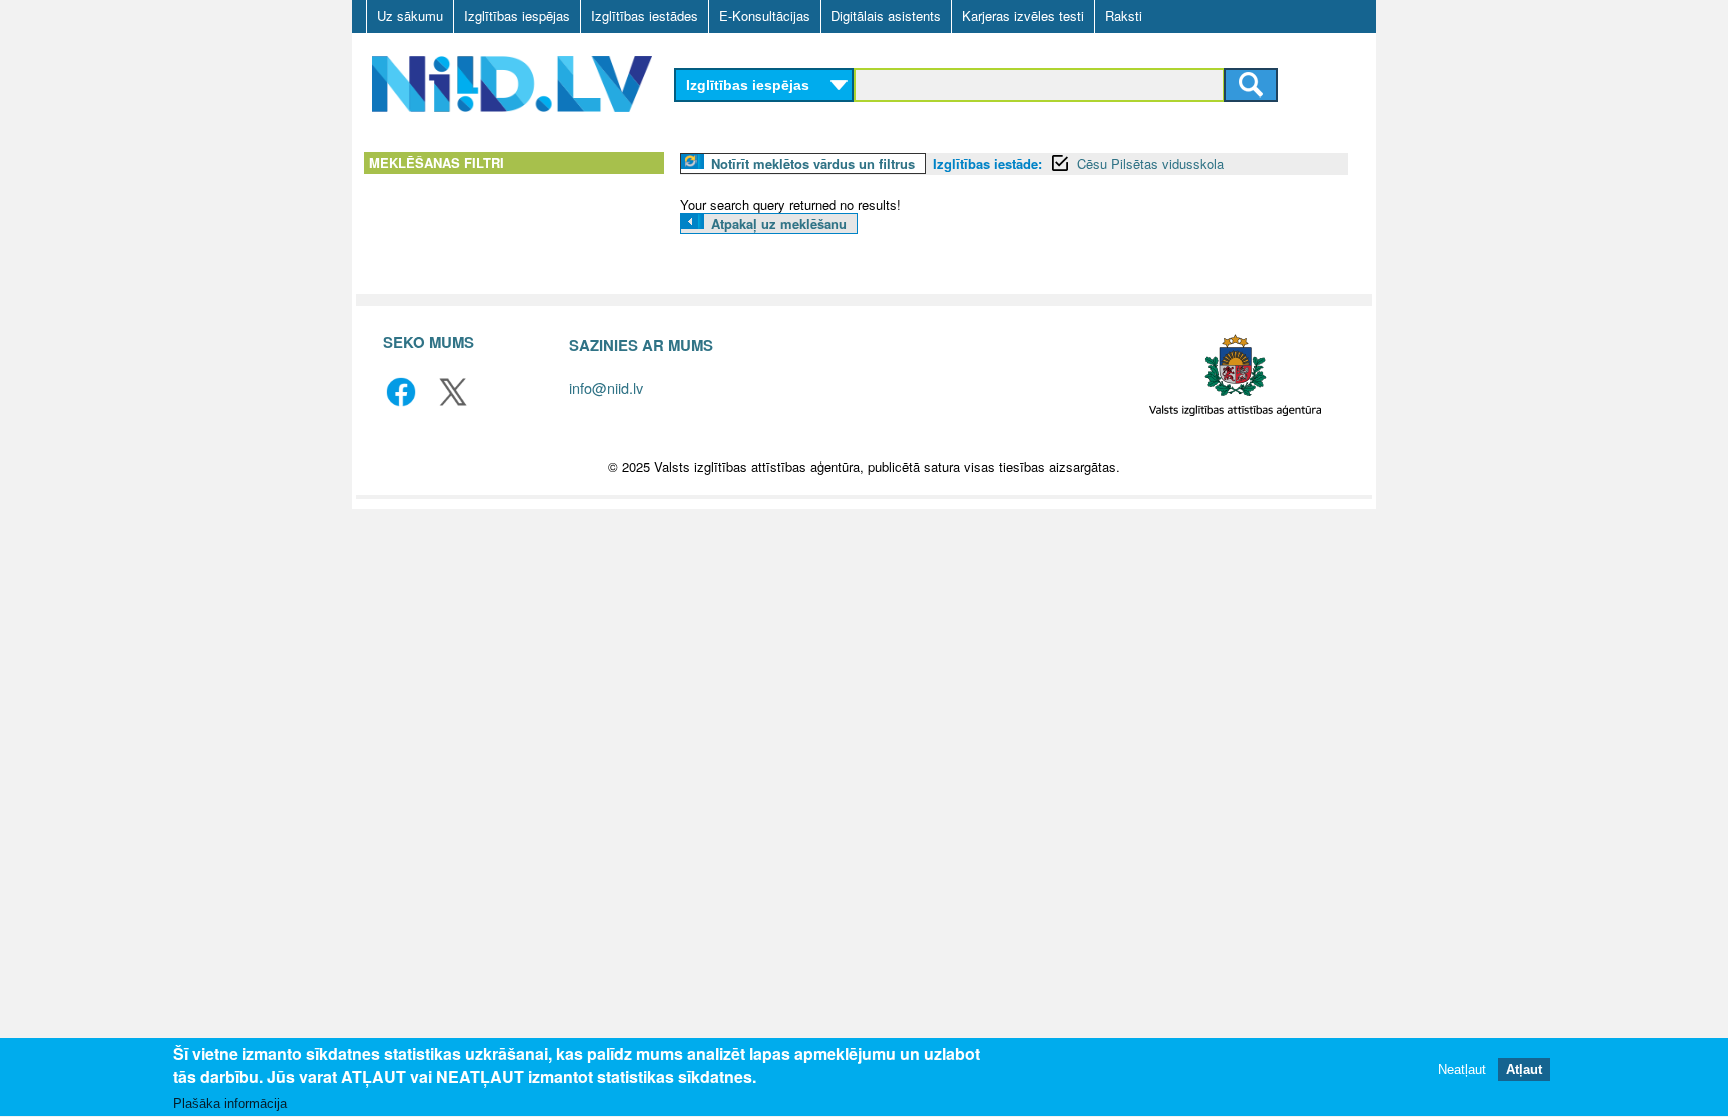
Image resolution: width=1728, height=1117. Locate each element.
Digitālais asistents (886, 15)
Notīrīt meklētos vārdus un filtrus (813, 163)
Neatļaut (1462, 1069)
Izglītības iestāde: (987, 163)
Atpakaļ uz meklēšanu (779, 223)
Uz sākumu (410, 15)
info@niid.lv (606, 387)
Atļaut (1524, 1069)
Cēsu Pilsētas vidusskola (1150, 163)
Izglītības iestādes (644, 15)
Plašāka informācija (230, 1103)
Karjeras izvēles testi (1023, 15)
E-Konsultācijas (764, 15)
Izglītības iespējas (517, 15)
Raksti (1123, 15)
